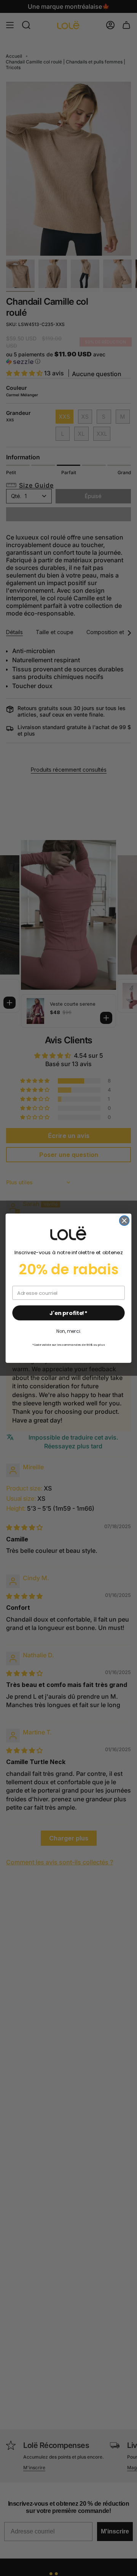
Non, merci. (68, 1331)
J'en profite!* (68, 1313)
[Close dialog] (124, 1220)
